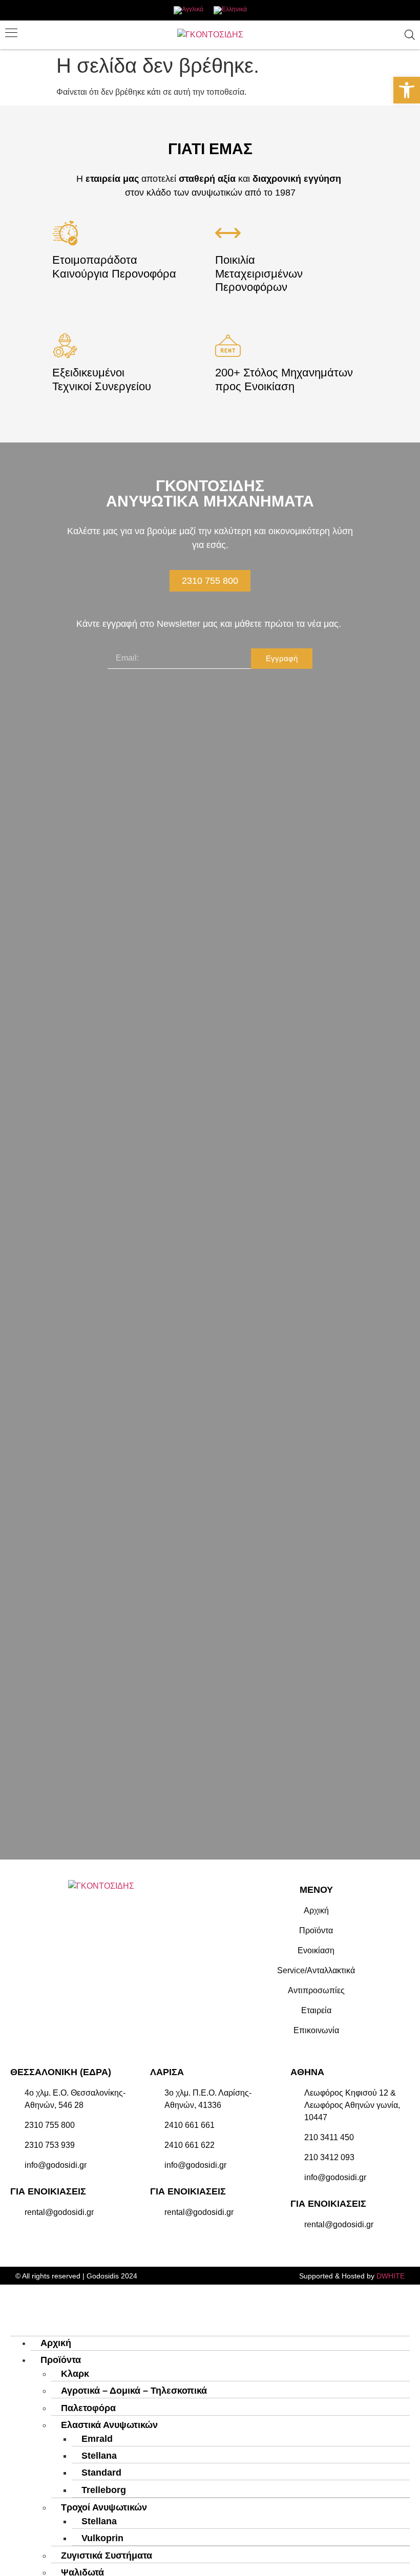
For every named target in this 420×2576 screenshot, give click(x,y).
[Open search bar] (410, 35)
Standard (101, 2473)
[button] (407, 90)
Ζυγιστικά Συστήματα (107, 2556)
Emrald (97, 2439)
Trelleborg (104, 2490)
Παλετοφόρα (88, 2408)
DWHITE (391, 2276)
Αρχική (56, 2343)
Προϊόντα (61, 2360)
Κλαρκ (75, 2374)
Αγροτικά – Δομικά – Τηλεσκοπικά (134, 2391)
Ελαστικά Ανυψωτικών (109, 2425)
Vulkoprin (102, 2538)
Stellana (99, 2456)
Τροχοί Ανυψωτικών (104, 2507)
